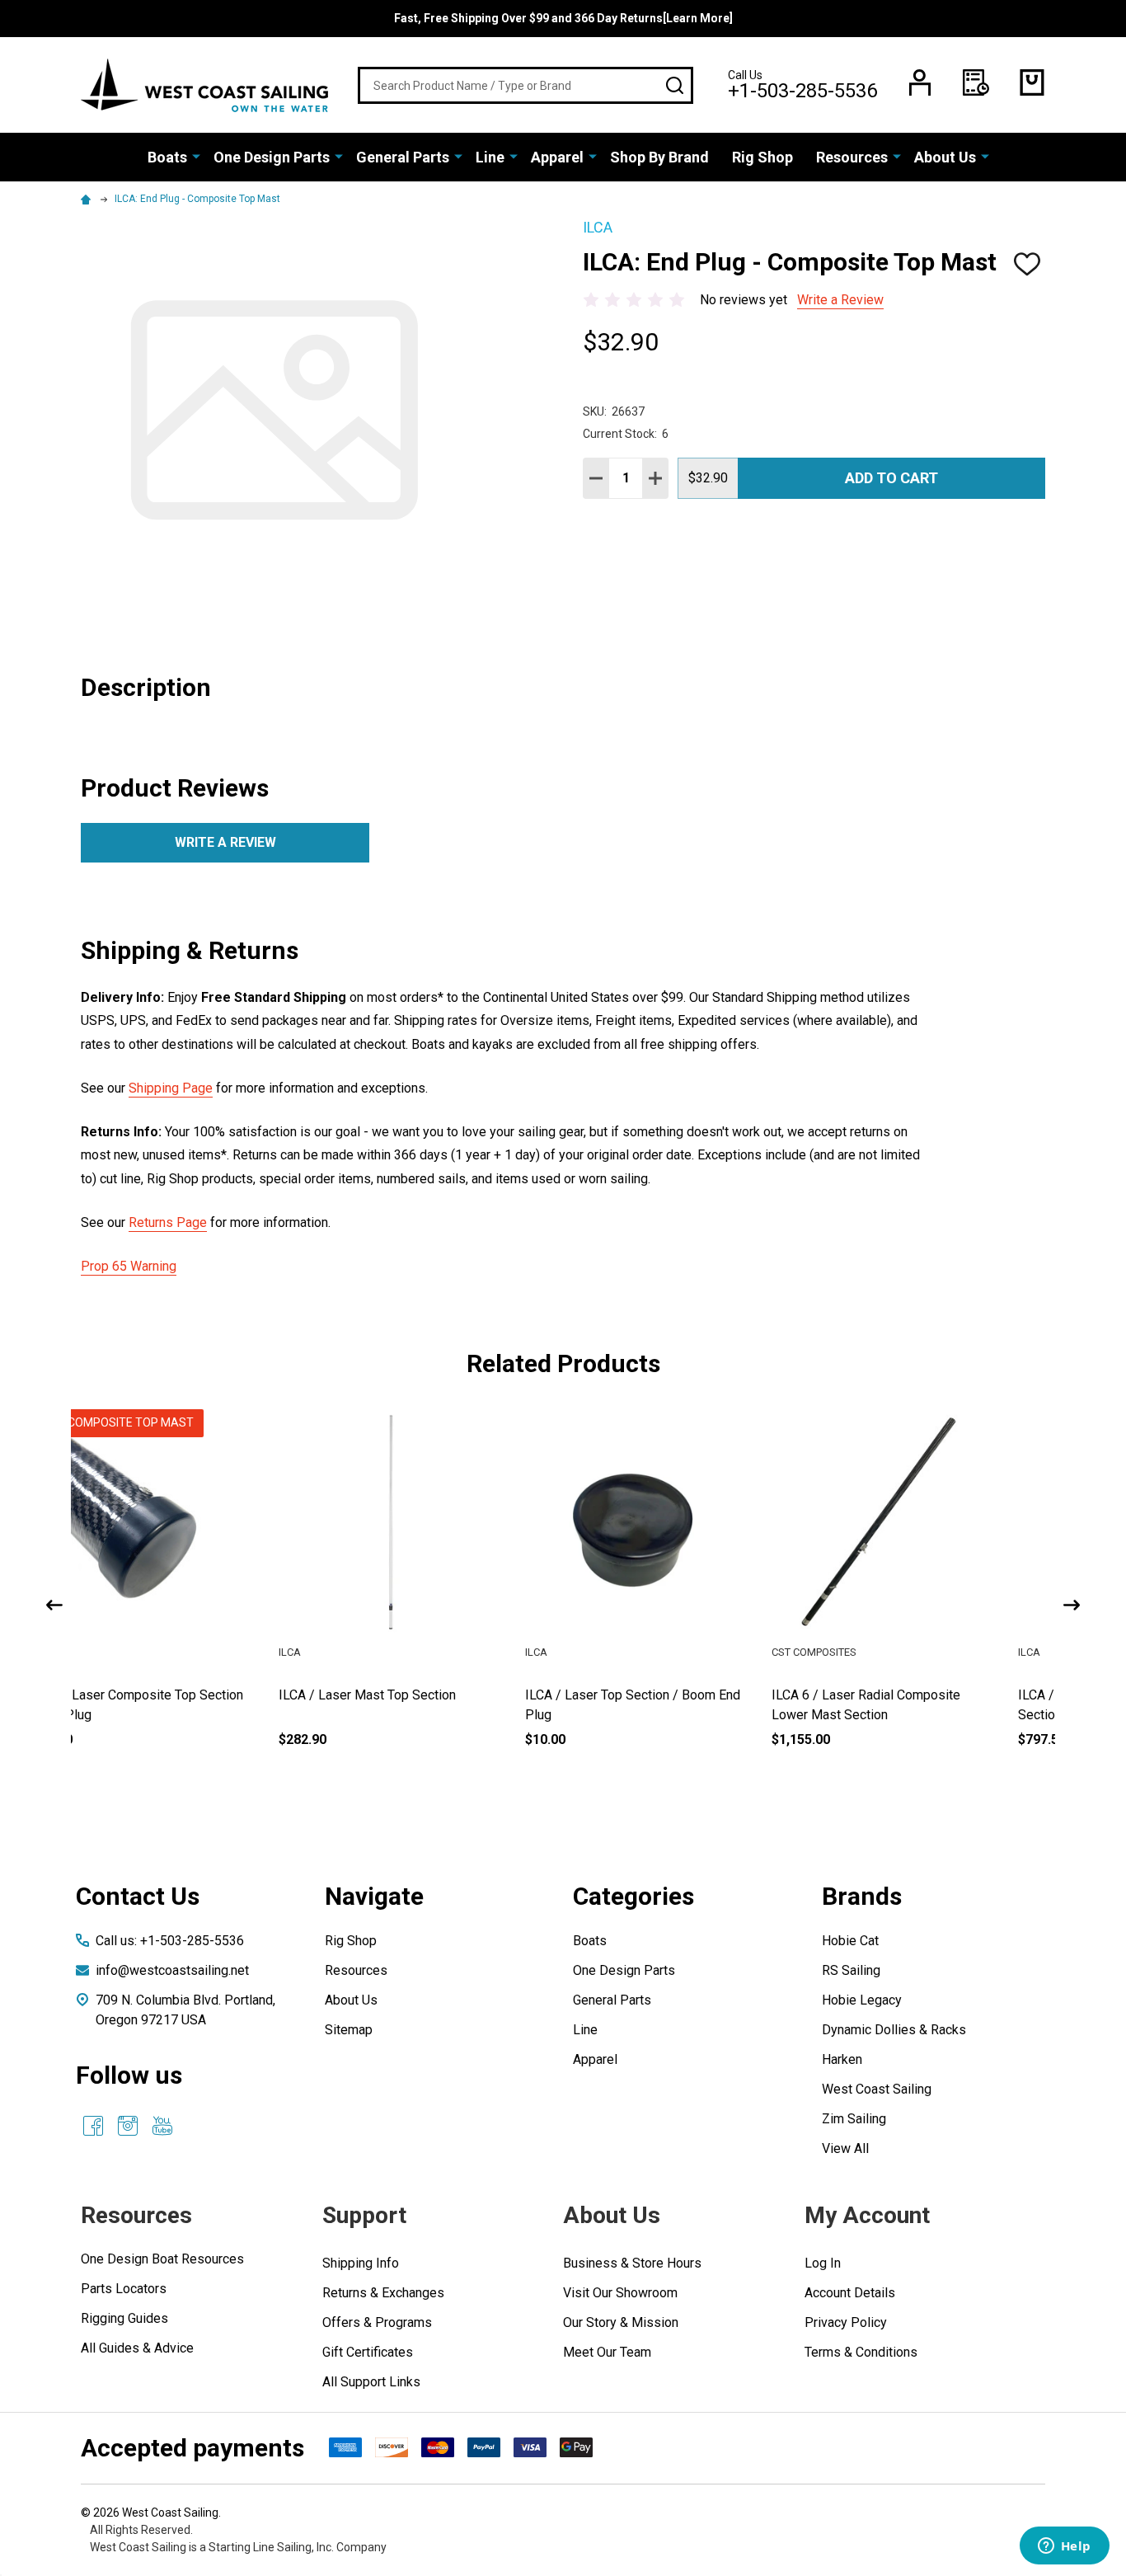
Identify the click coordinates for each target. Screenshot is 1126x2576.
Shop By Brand (659, 157)
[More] (196, 156)
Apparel (557, 157)
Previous (54, 1605)
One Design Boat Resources (162, 2259)
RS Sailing (851, 1970)
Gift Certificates (368, 2352)
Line (490, 157)
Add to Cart (891, 478)
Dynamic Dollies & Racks (894, 2030)
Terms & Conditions (861, 2352)
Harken (842, 2059)
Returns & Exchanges (383, 2293)
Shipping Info (361, 2263)
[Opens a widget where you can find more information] (1064, 2547)
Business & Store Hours (632, 2263)
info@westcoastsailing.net (172, 1970)
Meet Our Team (607, 2352)
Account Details (850, 2293)
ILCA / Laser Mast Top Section (663, 1695)
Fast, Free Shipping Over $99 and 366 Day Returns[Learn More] (563, 18)
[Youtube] (162, 2126)
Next (1072, 1605)
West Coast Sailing (877, 2089)
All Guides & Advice (137, 2348)
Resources (852, 157)
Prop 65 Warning (129, 1266)
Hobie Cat (850, 1941)
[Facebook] (93, 2126)
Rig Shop (762, 157)
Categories (633, 1896)
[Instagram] (128, 2126)
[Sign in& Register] (920, 82)
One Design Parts (272, 157)
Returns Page (168, 1222)
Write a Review (840, 300)
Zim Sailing (854, 2119)
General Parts (403, 157)
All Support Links (371, 2382)
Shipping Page (171, 1088)
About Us (945, 157)
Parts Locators (124, 2289)
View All (845, 2148)
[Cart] (1032, 82)
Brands (862, 1896)
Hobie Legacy (862, 2000)
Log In (823, 2263)
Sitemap (349, 2030)
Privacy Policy (846, 2322)
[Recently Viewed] (976, 82)
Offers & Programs (377, 2322)
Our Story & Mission (621, 2322)
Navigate (374, 1896)
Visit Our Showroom (620, 2293)
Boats (167, 157)
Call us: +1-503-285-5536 (170, 1941)
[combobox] (525, 85)
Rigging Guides (124, 2318)
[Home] (88, 199)
